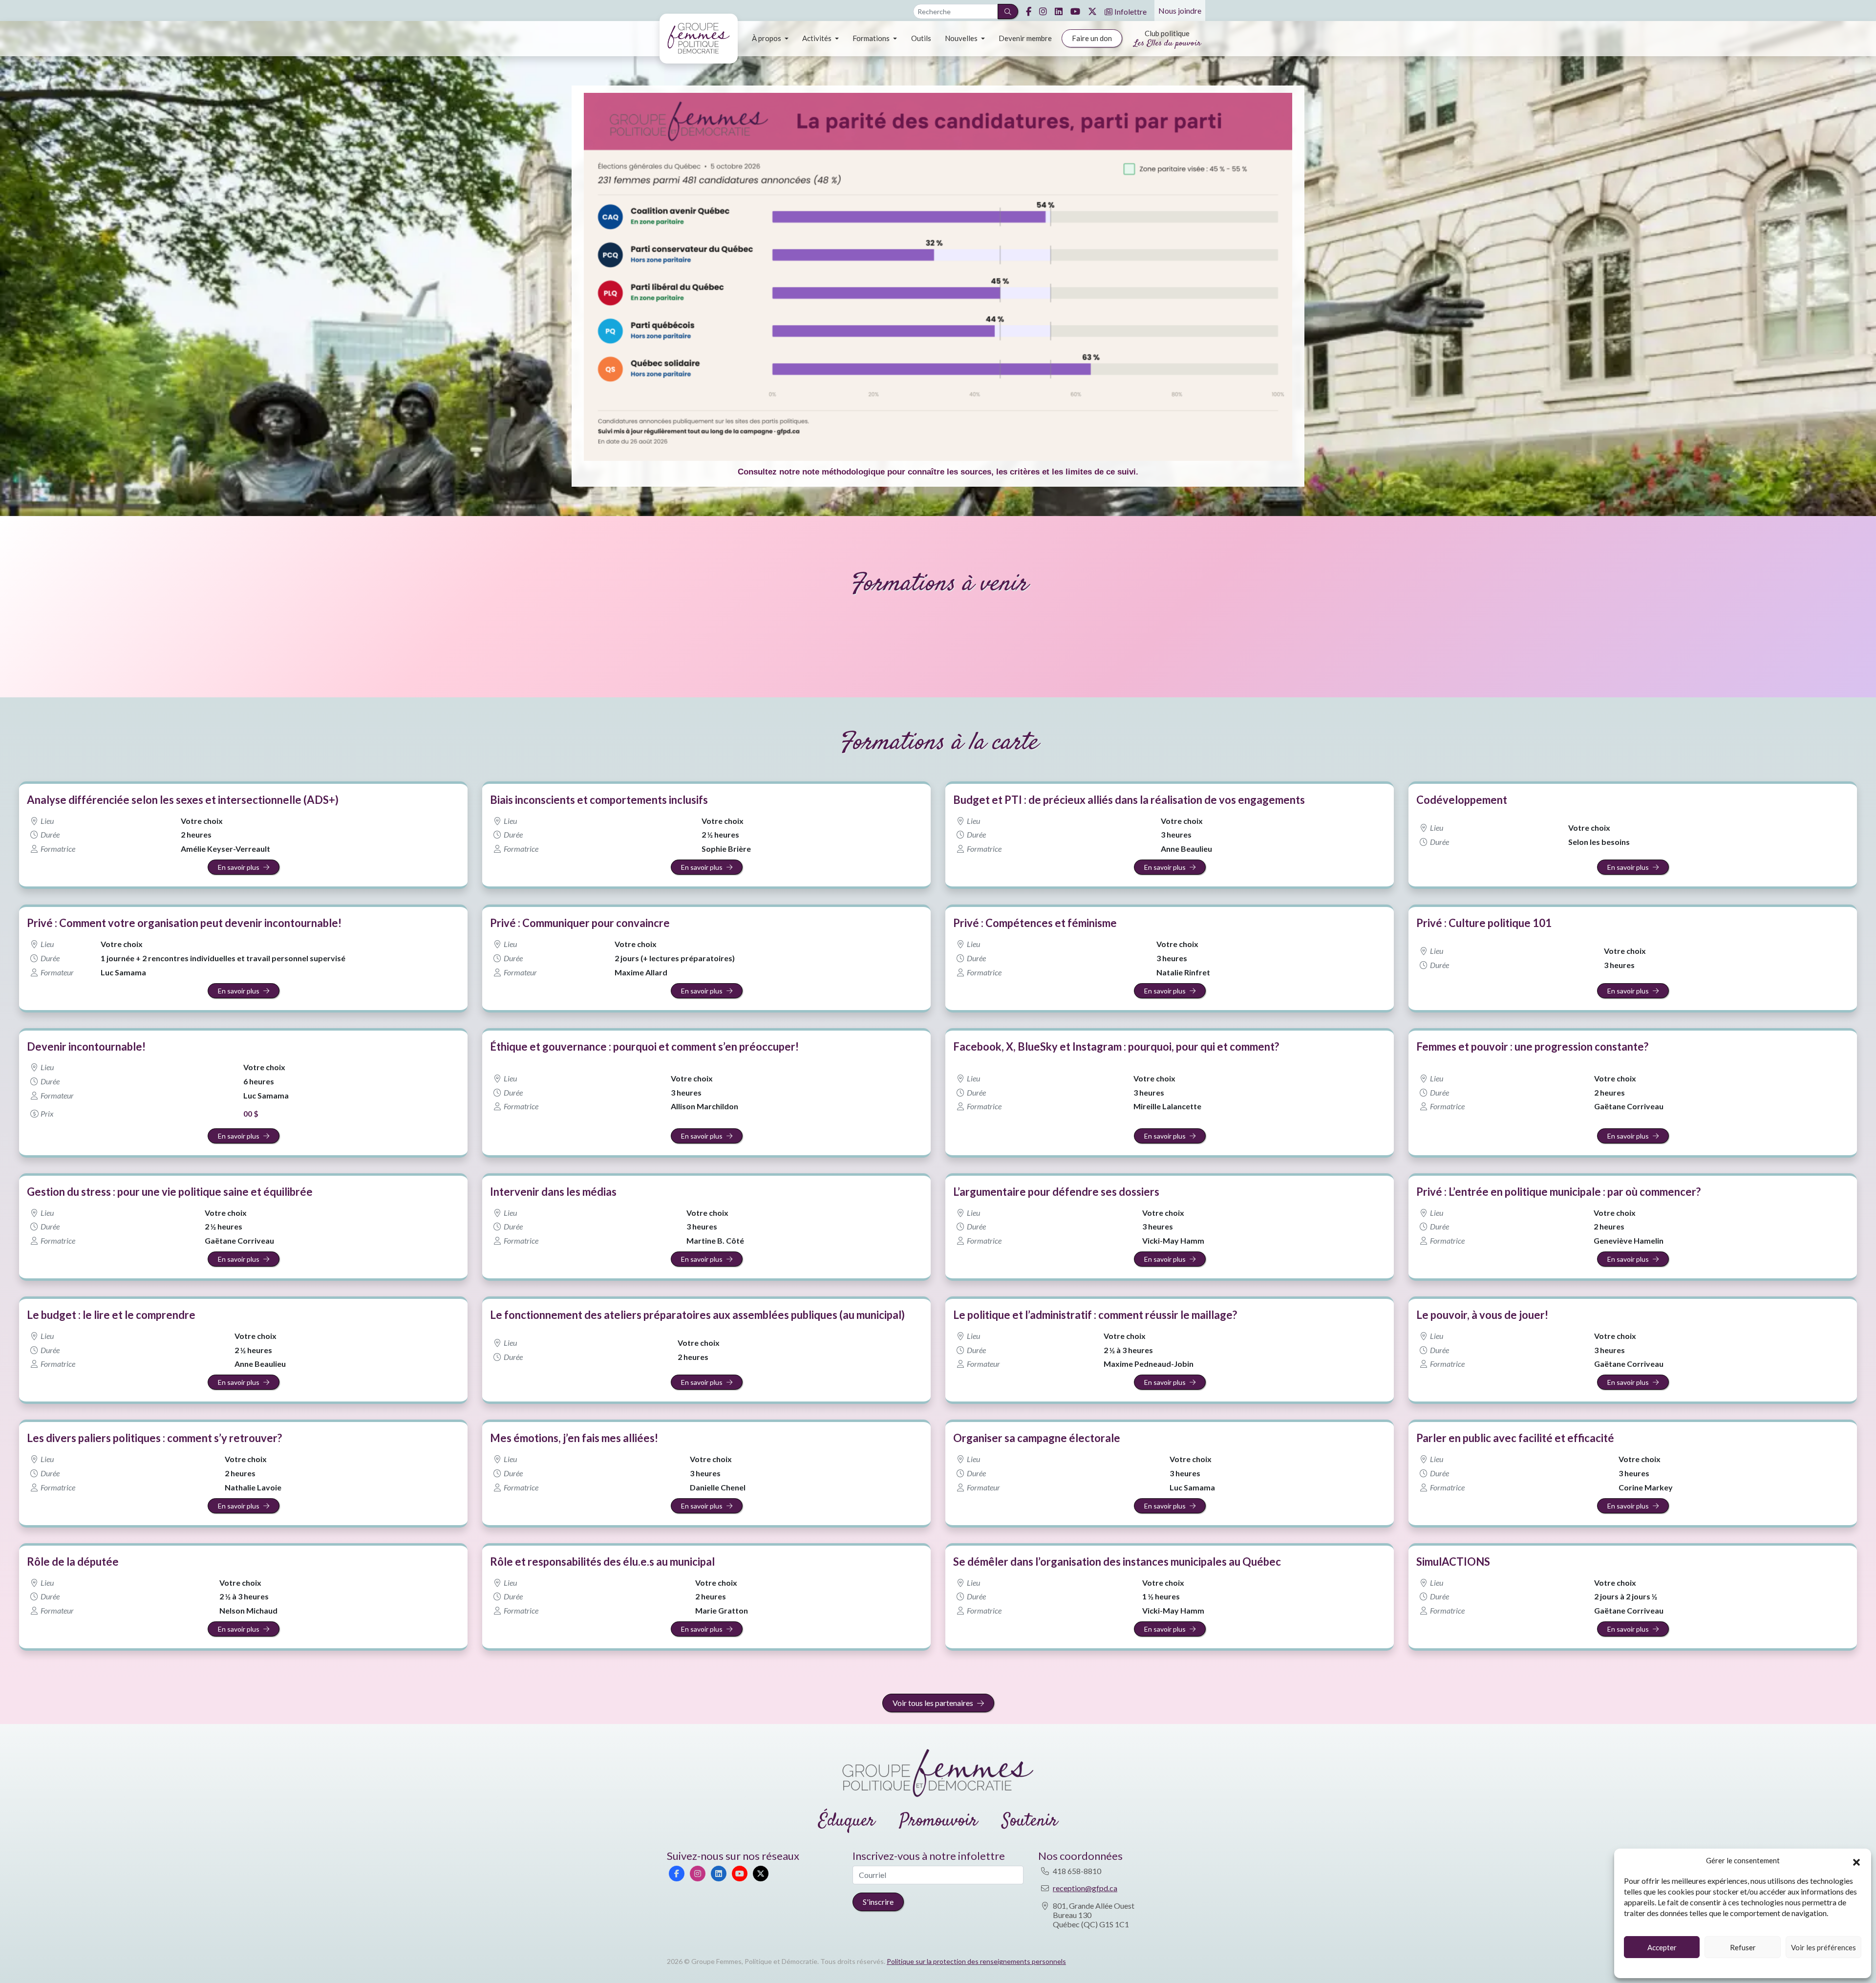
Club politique (1167, 39)
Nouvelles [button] (962, 38)
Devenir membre (1025, 38)
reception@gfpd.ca (1085, 1888)
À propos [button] (767, 38)
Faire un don (1092, 38)
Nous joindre (1180, 11)
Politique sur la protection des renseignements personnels (976, 1961)
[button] (1856, 1861)
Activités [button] (818, 38)
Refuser (1743, 1947)
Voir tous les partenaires (933, 1703)
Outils (921, 38)
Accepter (1662, 1947)
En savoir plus (239, 867)
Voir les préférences (1823, 1947)
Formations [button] (872, 38)
